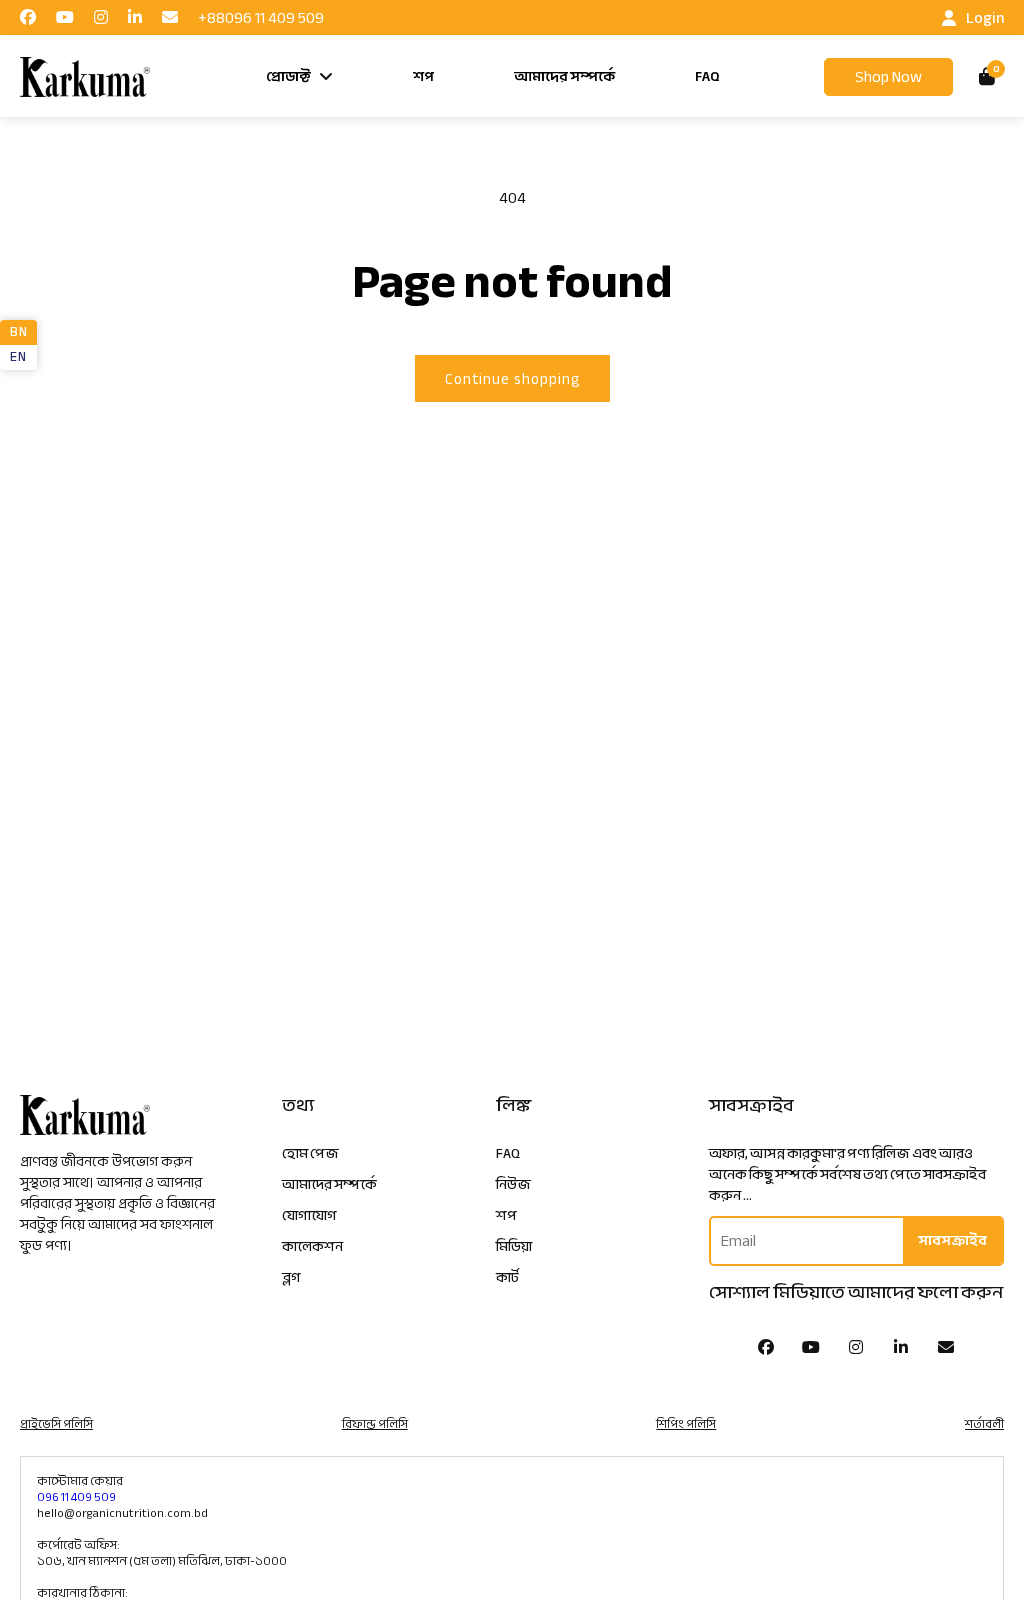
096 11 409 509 (76, 1497)
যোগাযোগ (309, 1215)
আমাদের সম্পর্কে (564, 76)
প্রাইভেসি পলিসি (56, 1424)
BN (18, 332)
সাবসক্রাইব (952, 1240)
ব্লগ (291, 1277)
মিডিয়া (514, 1246)
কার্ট (507, 1277)
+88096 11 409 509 (261, 18)
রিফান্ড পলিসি (375, 1424)
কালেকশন (312, 1246)
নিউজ (513, 1184)
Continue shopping (512, 379)
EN (18, 357)
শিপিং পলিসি (686, 1424)
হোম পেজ (310, 1153)
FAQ (707, 76)
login (985, 18)
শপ (423, 76)
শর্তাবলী (984, 1424)
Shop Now (888, 77)
